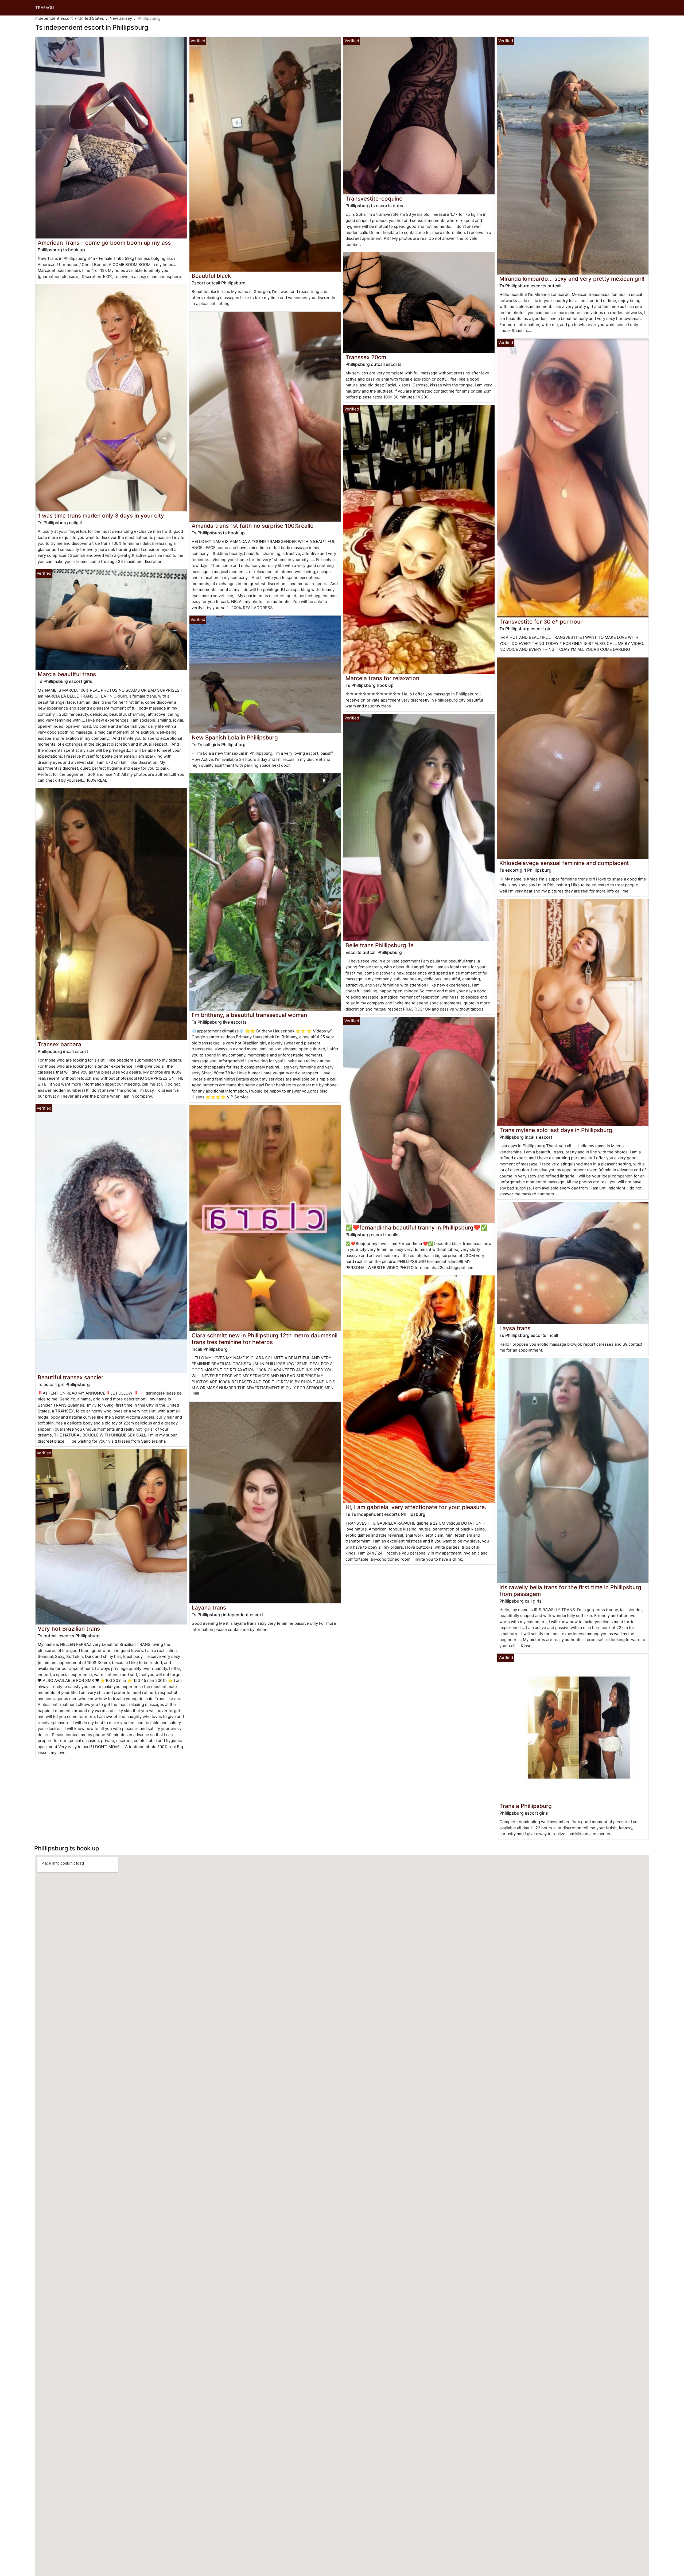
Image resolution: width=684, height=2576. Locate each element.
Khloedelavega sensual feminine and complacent (564, 863)
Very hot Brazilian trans (69, 1629)
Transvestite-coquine (374, 199)
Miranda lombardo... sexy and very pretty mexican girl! (572, 279)
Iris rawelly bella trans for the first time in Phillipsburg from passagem (570, 1591)
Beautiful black (211, 276)
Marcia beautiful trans (67, 674)
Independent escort (54, 18)
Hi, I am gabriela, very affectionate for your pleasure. (416, 1507)
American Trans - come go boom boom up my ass (104, 243)
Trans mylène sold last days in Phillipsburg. (557, 1130)
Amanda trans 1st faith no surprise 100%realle (252, 526)
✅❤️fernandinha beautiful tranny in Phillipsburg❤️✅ (416, 1228)
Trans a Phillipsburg (526, 1806)
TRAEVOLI (45, 8)
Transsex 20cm (366, 357)
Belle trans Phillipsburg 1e (380, 945)
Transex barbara (59, 1044)
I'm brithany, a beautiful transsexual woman (249, 1015)
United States (91, 18)
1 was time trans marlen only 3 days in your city (101, 516)
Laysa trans (515, 1328)
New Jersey (121, 18)
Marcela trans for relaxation (382, 678)
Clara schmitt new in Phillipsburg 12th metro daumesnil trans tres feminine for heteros (265, 1339)
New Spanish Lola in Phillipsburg (235, 737)
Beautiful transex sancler (71, 1377)
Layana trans (209, 1608)
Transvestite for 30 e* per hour (541, 622)
